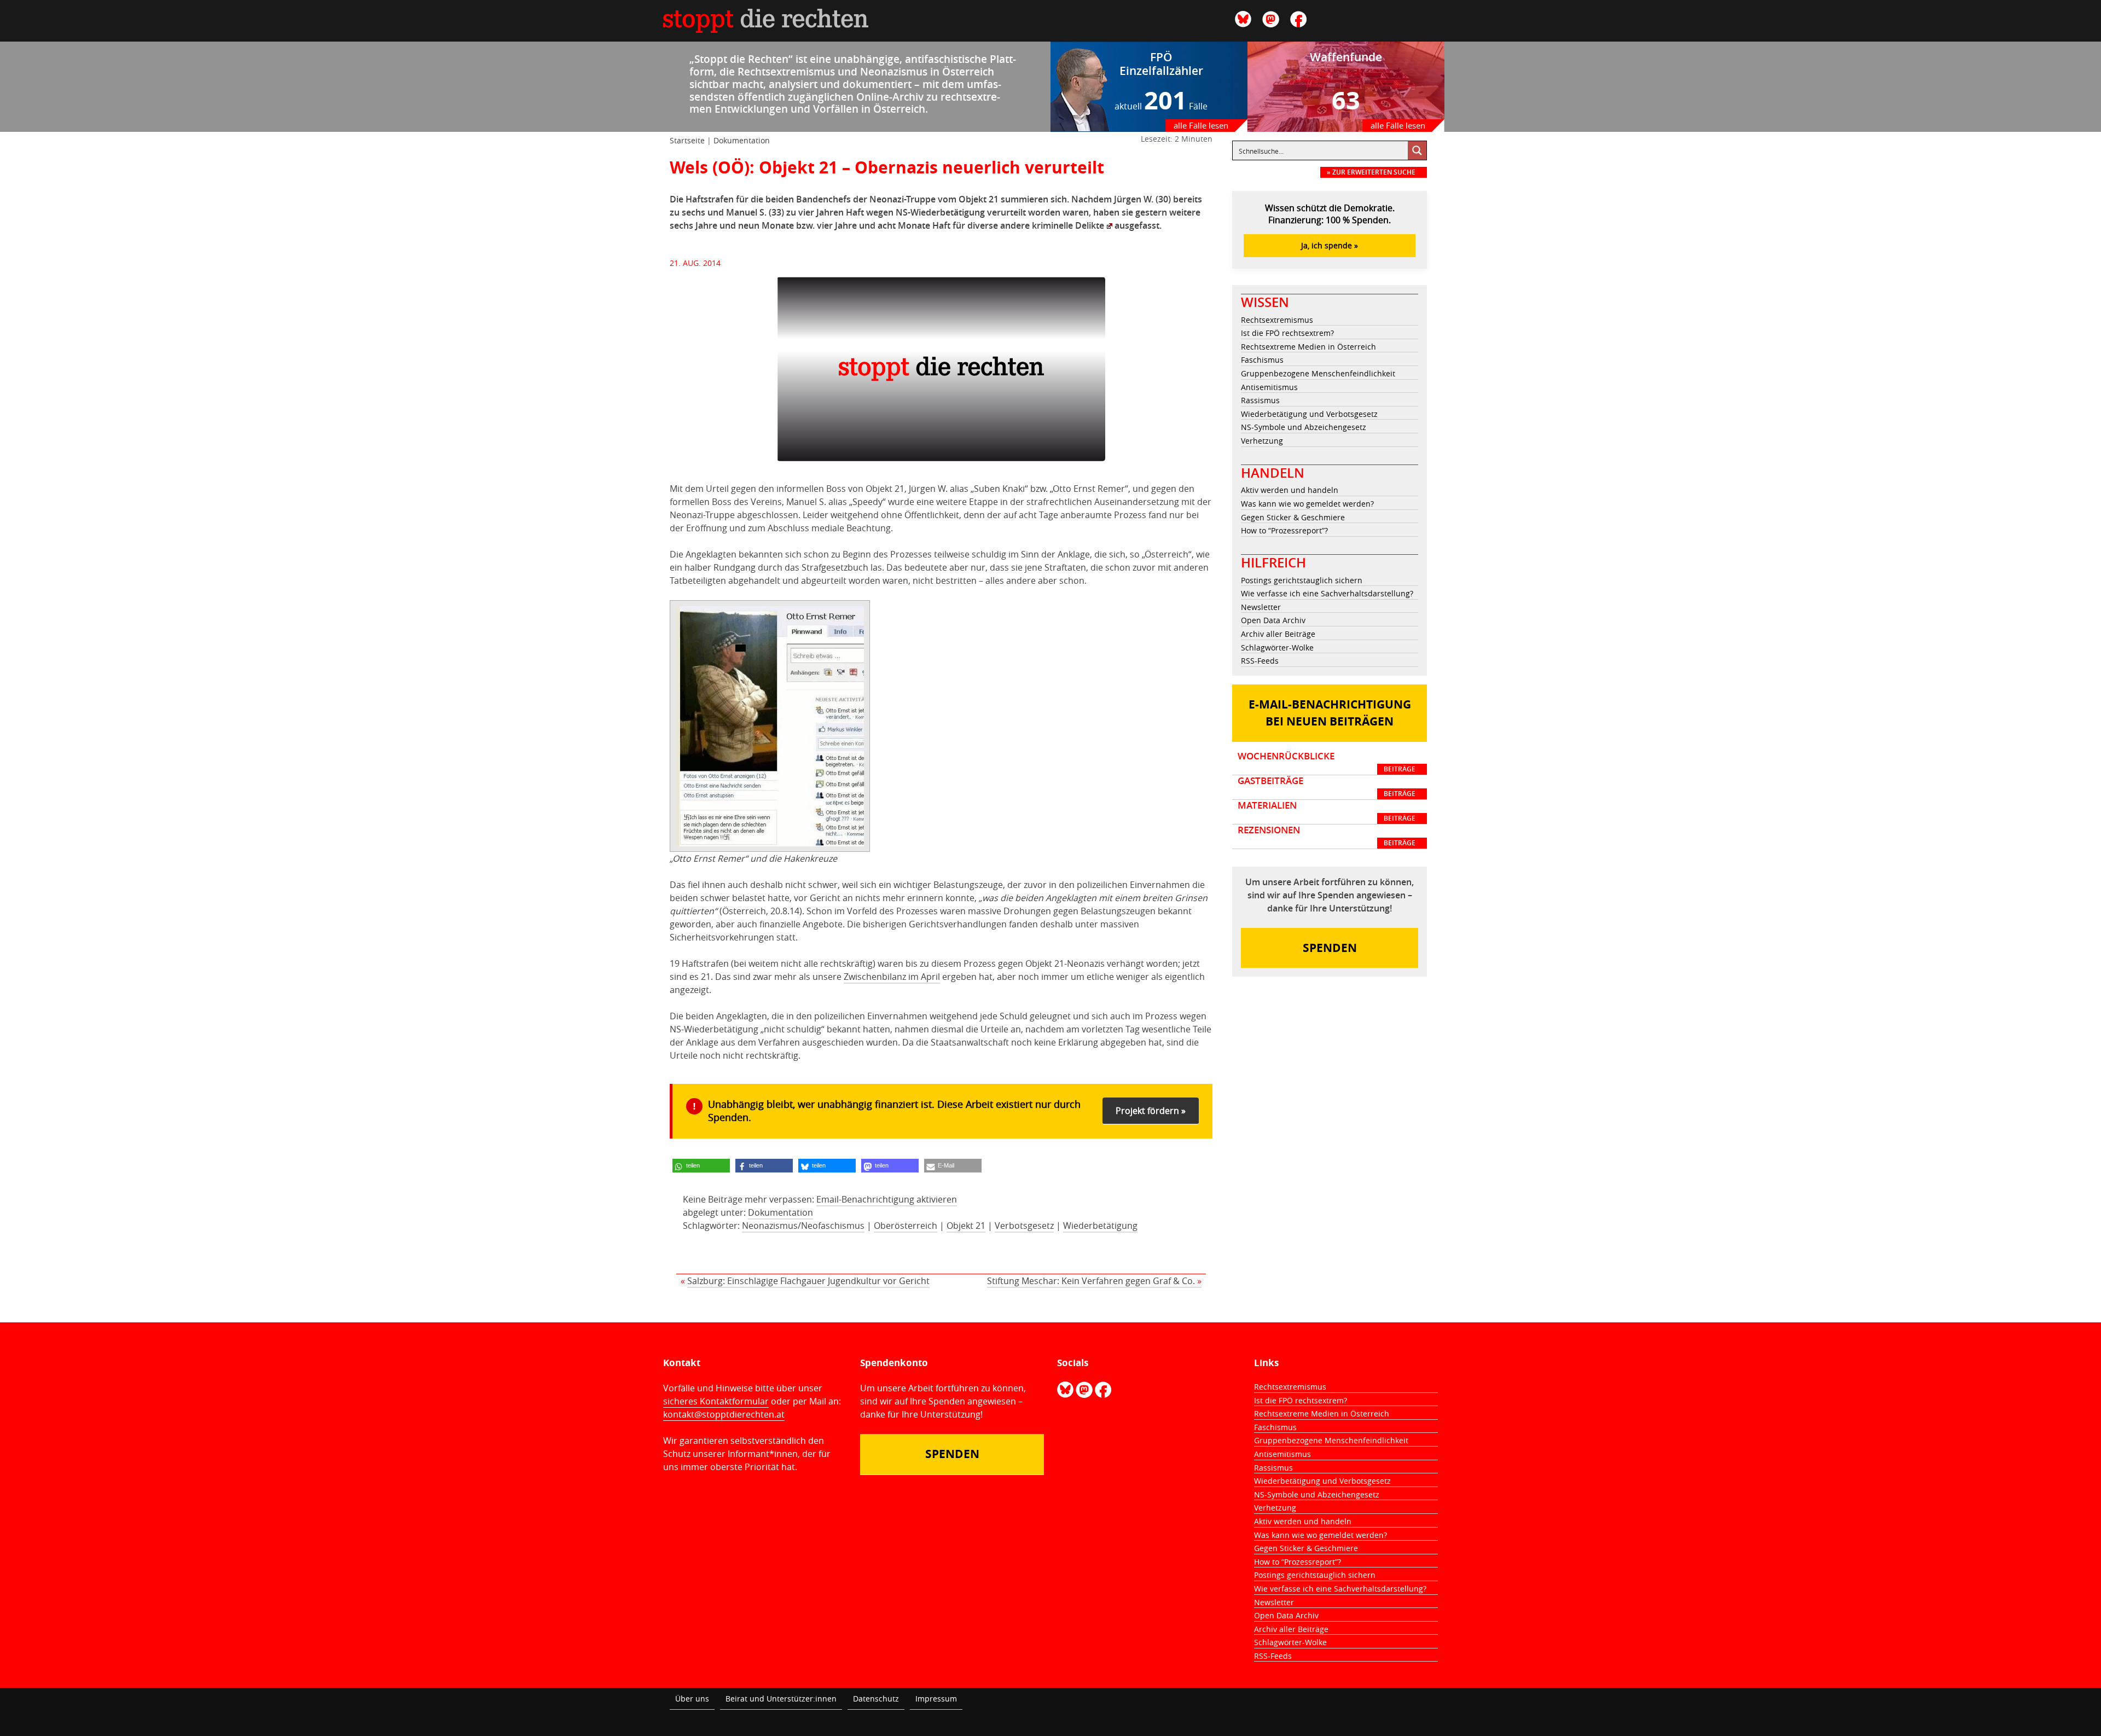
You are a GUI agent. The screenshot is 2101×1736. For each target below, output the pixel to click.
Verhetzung (1262, 441)
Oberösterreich (906, 1226)
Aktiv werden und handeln (1290, 490)
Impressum (936, 1699)
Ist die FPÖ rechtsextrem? (1287, 333)
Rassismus (1260, 400)
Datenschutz (876, 1699)
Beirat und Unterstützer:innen (781, 1699)
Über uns (692, 1699)
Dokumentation (742, 140)
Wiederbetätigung (1100, 1226)
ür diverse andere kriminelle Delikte (1030, 225)
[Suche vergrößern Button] (1417, 150)
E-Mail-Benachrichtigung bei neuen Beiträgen (1330, 713)
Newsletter (1261, 607)
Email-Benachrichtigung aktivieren (887, 1199)
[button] (701, 1166)
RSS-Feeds (1260, 661)
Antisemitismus (1269, 387)
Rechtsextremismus (1277, 320)
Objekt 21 (966, 1226)
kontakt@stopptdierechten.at (724, 1414)
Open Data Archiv (1273, 620)
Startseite (687, 140)
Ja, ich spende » (1330, 245)
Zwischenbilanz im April (892, 977)
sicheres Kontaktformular (716, 1401)
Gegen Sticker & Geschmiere (1293, 517)
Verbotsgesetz (1024, 1226)
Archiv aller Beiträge (1278, 634)
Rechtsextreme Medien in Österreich (1308, 347)
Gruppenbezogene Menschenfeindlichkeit (1318, 373)
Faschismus (1262, 360)
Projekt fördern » (1151, 1111)
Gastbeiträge (1327, 787)
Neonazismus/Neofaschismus (803, 1226)
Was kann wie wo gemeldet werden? (1307, 504)
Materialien (1327, 811)
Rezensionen (1327, 836)
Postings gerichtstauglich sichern (1302, 580)
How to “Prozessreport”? (1284, 530)
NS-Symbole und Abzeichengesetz (1304, 427)
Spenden (1330, 948)
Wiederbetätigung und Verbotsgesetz (1309, 414)
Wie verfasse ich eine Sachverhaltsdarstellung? (1327, 593)
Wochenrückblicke (1327, 762)
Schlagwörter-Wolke (1277, 648)
